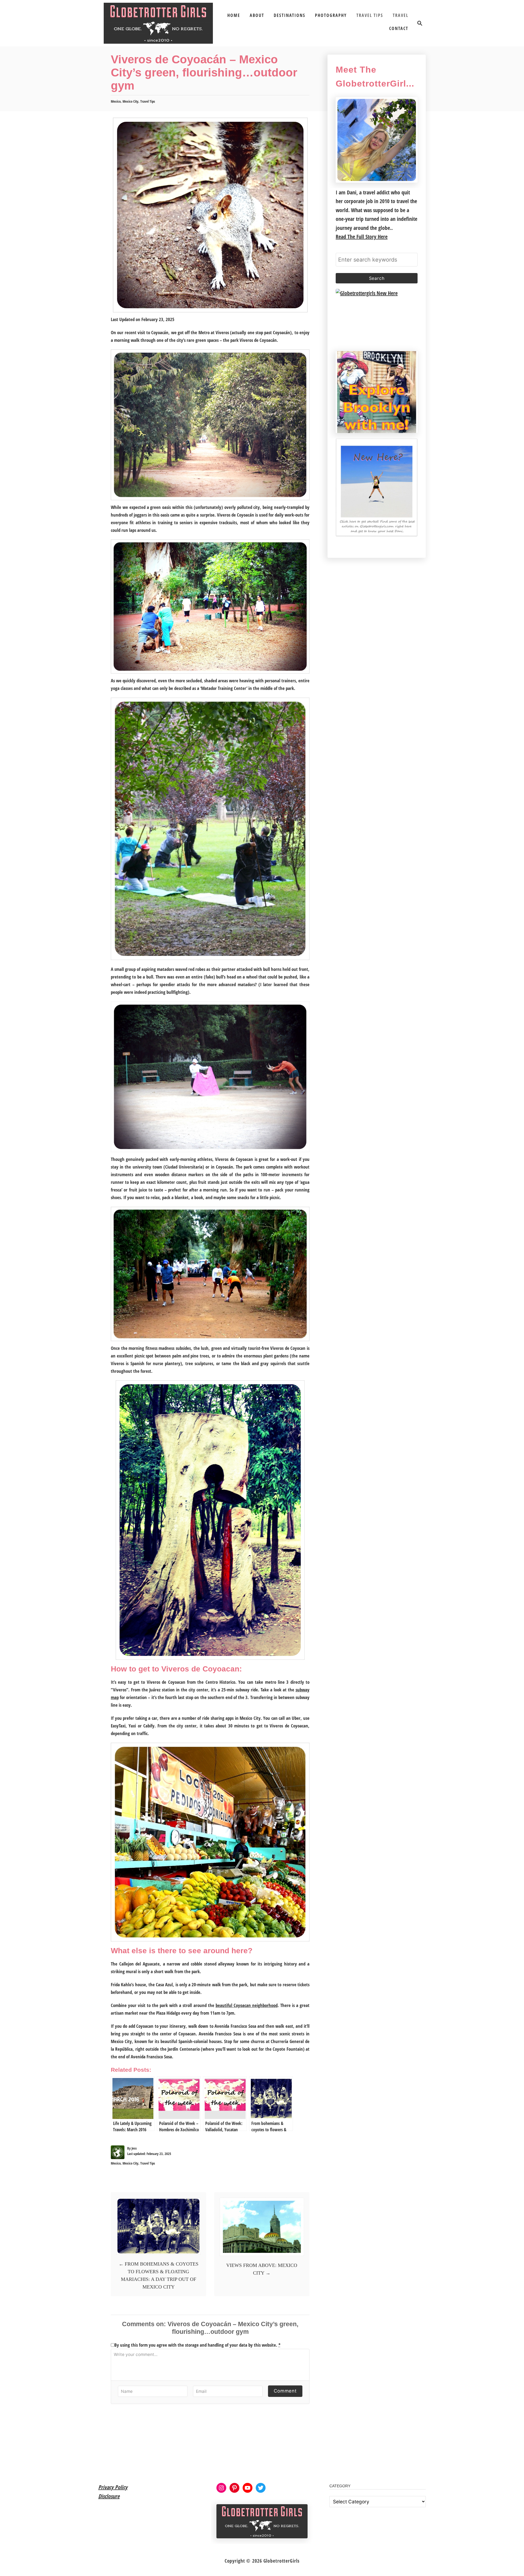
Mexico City (130, 101)
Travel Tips (148, 101)
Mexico (116, 101)
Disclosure (109, 2496)
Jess (134, 2148)
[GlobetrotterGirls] (158, 23)
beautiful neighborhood (247, 2005)
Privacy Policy (113, 2487)
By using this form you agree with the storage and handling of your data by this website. (197, 2345)
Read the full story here (362, 237)
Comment (285, 2391)
